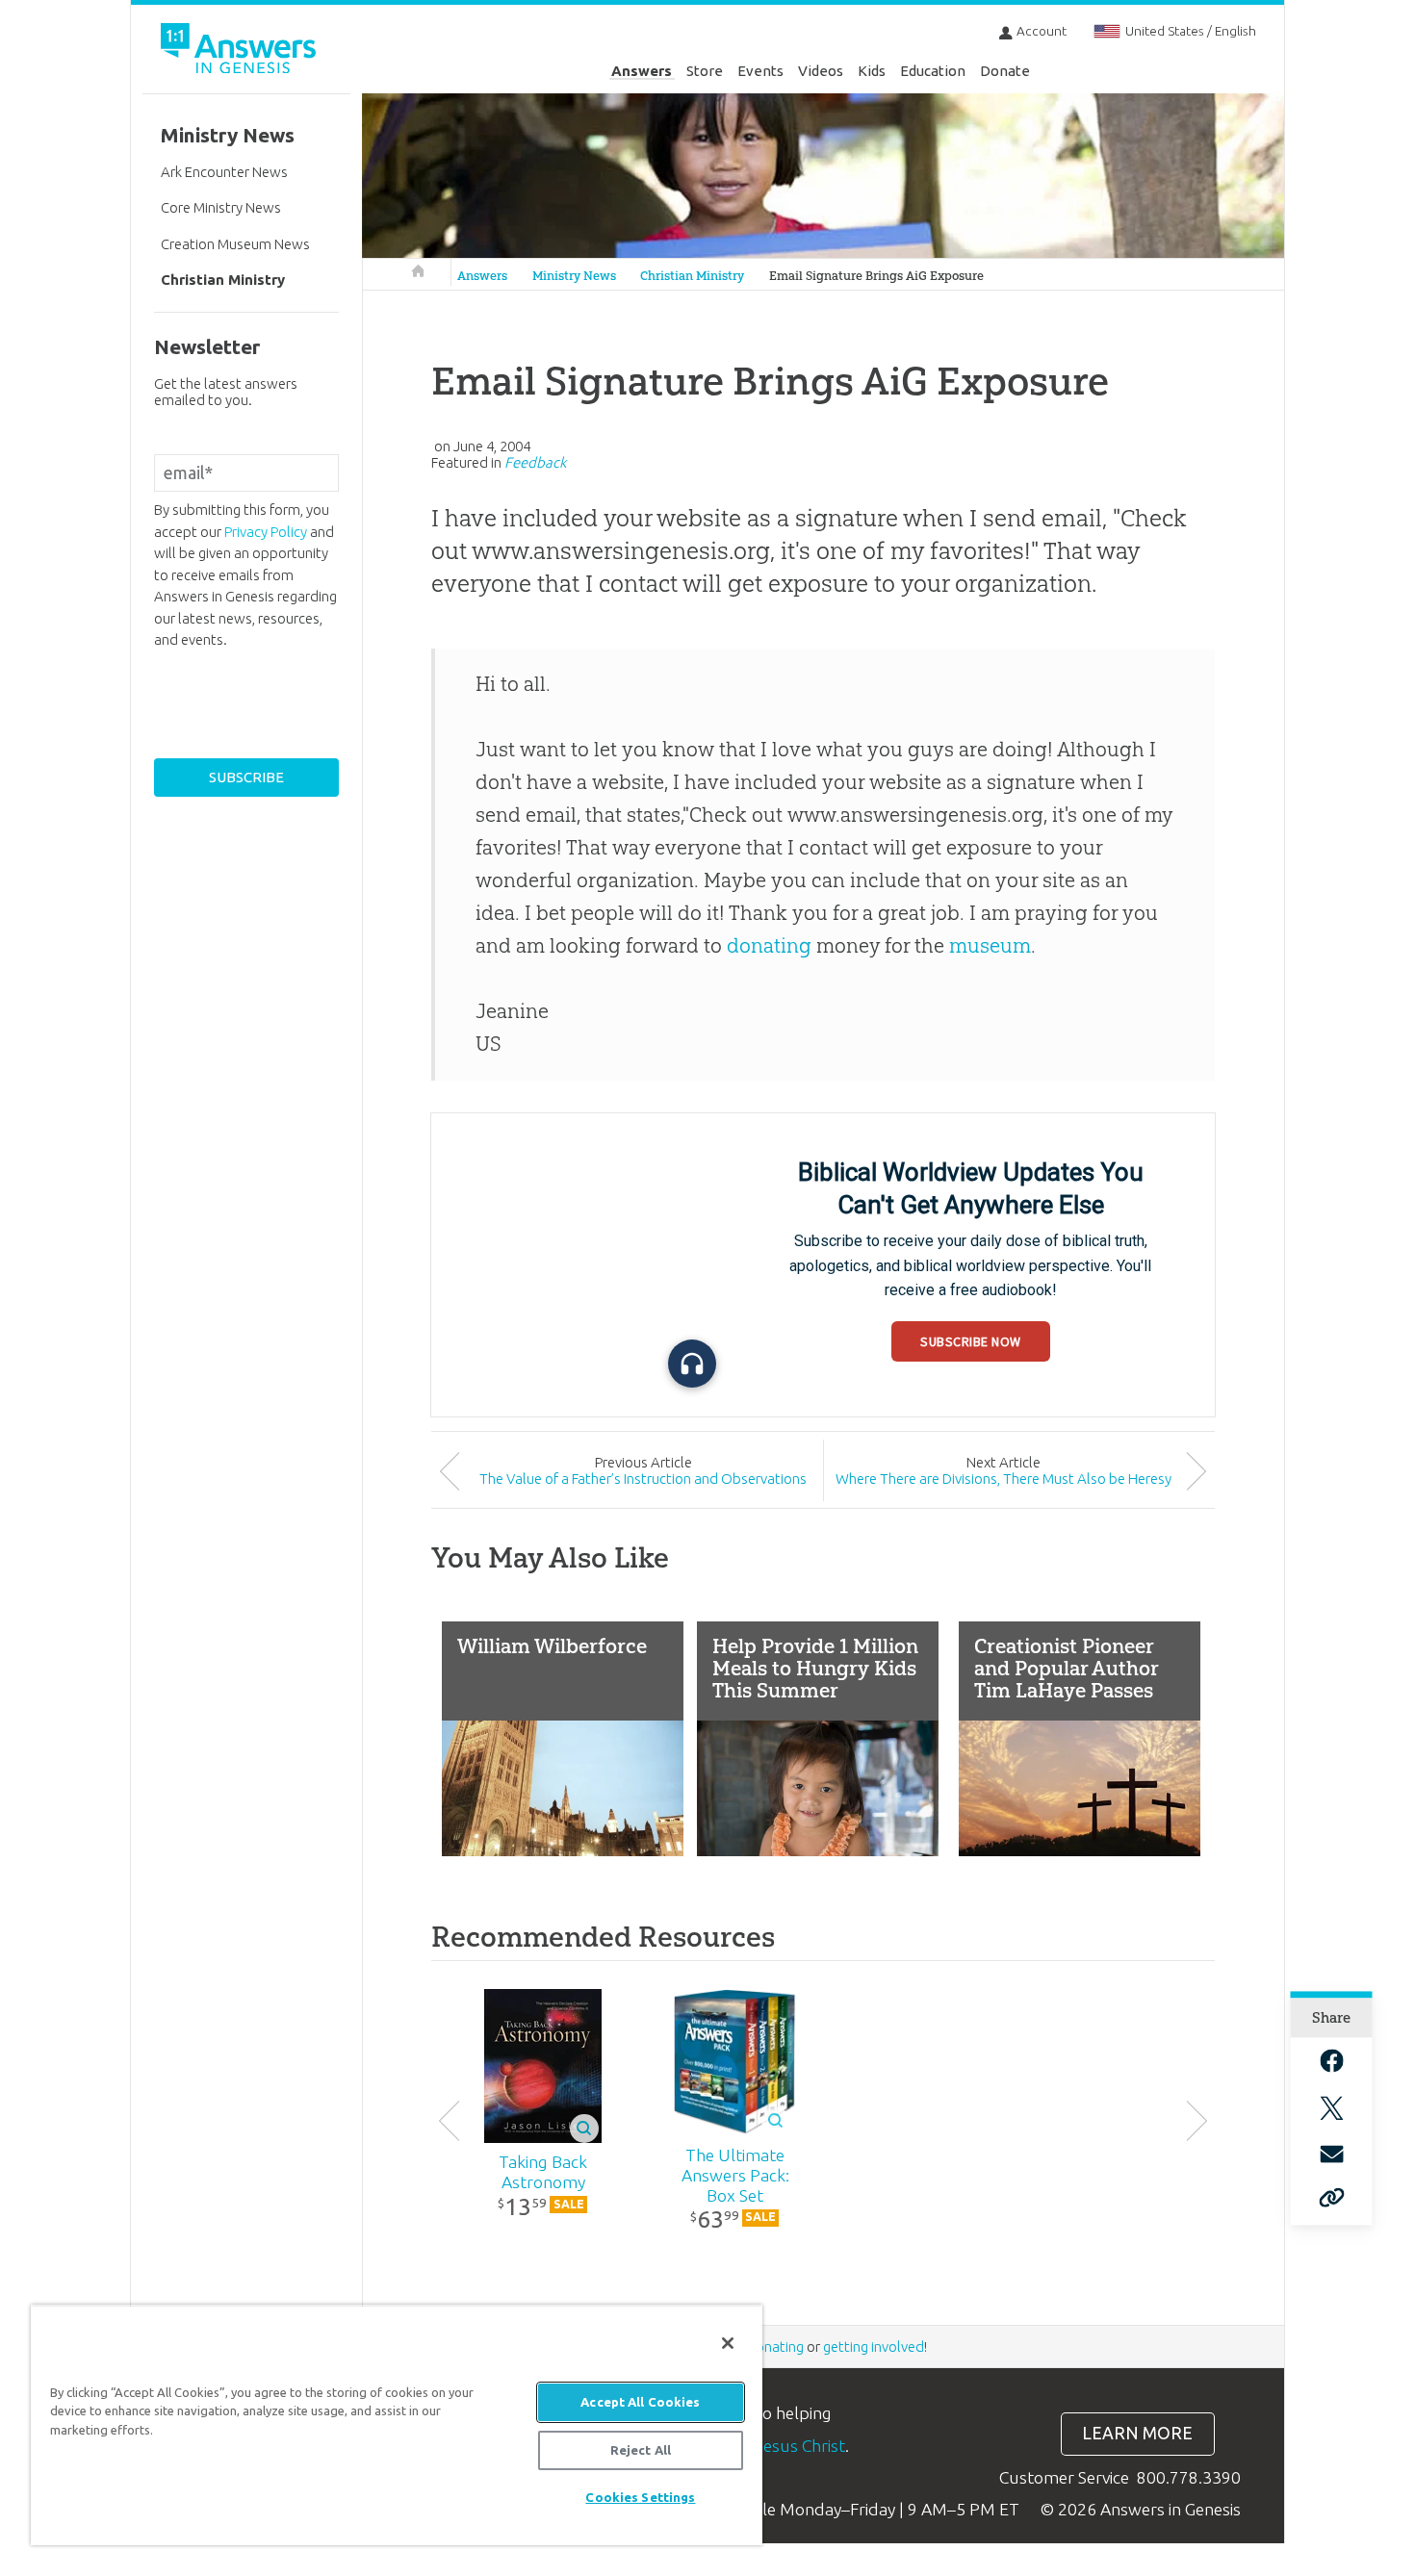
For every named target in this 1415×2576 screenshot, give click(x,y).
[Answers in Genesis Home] (241, 51)
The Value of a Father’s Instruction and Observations (643, 1479)
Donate (1005, 71)
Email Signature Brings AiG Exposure (876, 276)
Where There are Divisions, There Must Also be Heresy (1003, 1479)
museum (990, 945)
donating (769, 945)
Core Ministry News (221, 207)
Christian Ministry (692, 276)
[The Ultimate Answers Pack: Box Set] (735, 2062)
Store (705, 71)
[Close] (728, 2343)
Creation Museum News (235, 244)
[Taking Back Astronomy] (543, 2066)
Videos (821, 71)
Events (760, 71)
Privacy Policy (266, 532)
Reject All (641, 2450)
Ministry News (574, 276)
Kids (872, 71)
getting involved (874, 2346)
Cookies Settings (640, 2497)
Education (933, 71)
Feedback (535, 462)
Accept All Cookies (640, 2402)
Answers (642, 71)
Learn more (1137, 2433)
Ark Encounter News (224, 172)
